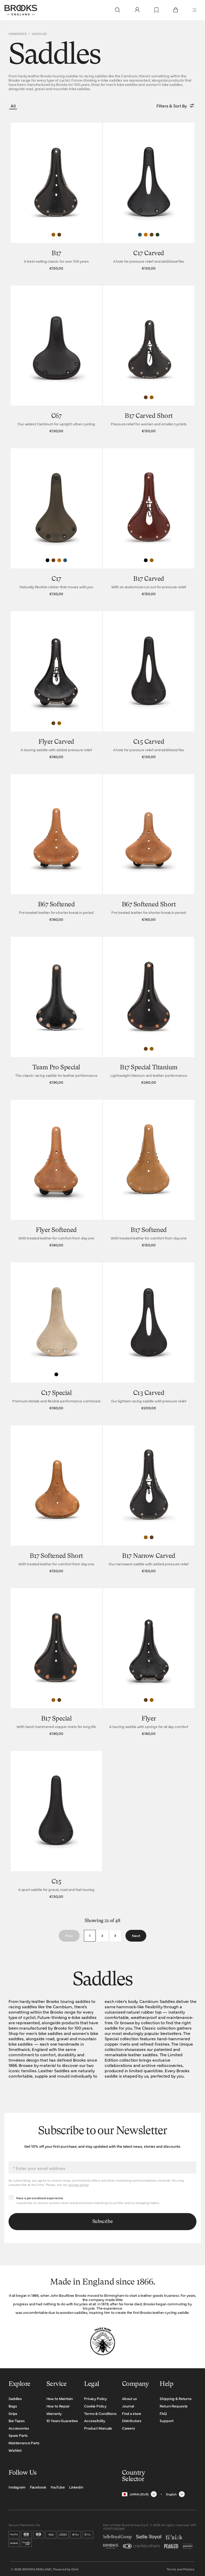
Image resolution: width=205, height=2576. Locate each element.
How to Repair (58, 2406)
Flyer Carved (56, 742)
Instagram (17, 2487)
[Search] (117, 10)
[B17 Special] (56, 1663)
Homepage (18, 34)
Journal (128, 2406)
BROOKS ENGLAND (37, 2569)
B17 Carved (149, 579)
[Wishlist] (157, 10)
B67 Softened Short (149, 905)
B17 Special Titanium (149, 1068)
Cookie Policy (95, 2406)
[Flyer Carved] (56, 686)
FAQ (163, 2413)
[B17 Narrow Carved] (149, 1500)
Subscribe (103, 2222)
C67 (56, 416)
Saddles (15, 2398)
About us (129, 2398)
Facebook (38, 2487)
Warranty (54, 2413)
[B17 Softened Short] (56, 1500)
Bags (13, 2406)
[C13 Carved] (149, 1337)
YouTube (58, 2487)
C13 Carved (149, 1393)
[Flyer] (149, 1663)
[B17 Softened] (149, 1175)
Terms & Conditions (100, 2413)
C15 (56, 1882)
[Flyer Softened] (56, 1175)
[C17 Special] (56, 1337)
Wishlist (15, 2450)
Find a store (132, 2413)
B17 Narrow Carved (149, 1556)
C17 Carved (149, 254)
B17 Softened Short (56, 1556)
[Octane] (140, 235)
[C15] (56, 1826)
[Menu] (195, 10)
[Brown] (59, 235)
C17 (56, 579)
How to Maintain (60, 2398)
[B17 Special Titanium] (149, 1012)
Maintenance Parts (24, 2443)
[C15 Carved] (149, 686)
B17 (56, 254)
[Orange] (146, 235)
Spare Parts (18, 2435)
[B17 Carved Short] (149, 361)
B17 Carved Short (149, 416)
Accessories (19, 2428)
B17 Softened (149, 1230)
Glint (75, 2569)
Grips (13, 2413)
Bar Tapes (17, 2421)
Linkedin (76, 2487)
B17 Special (56, 1719)
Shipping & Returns (176, 2398)
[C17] (56, 523)
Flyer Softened (56, 1230)
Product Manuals (98, 2428)
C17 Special (56, 1393)
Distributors (132, 2421)
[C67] (56, 361)
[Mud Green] (157, 235)
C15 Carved (149, 742)
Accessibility (94, 2421)
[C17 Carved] (149, 198)
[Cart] (176, 10)
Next (136, 1935)
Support (166, 2421)
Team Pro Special (56, 1068)
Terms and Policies (181, 2569)
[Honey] (53, 235)
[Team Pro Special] (56, 1012)
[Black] (48, 560)
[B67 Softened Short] (149, 849)
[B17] (56, 198)
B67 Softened (56, 905)
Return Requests (174, 2406)
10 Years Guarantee (62, 2421)
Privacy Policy (95, 2398)
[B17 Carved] (149, 523)
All (13, 106)
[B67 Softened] (56, 849)
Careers (129, 2428)
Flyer (149, 1719)
